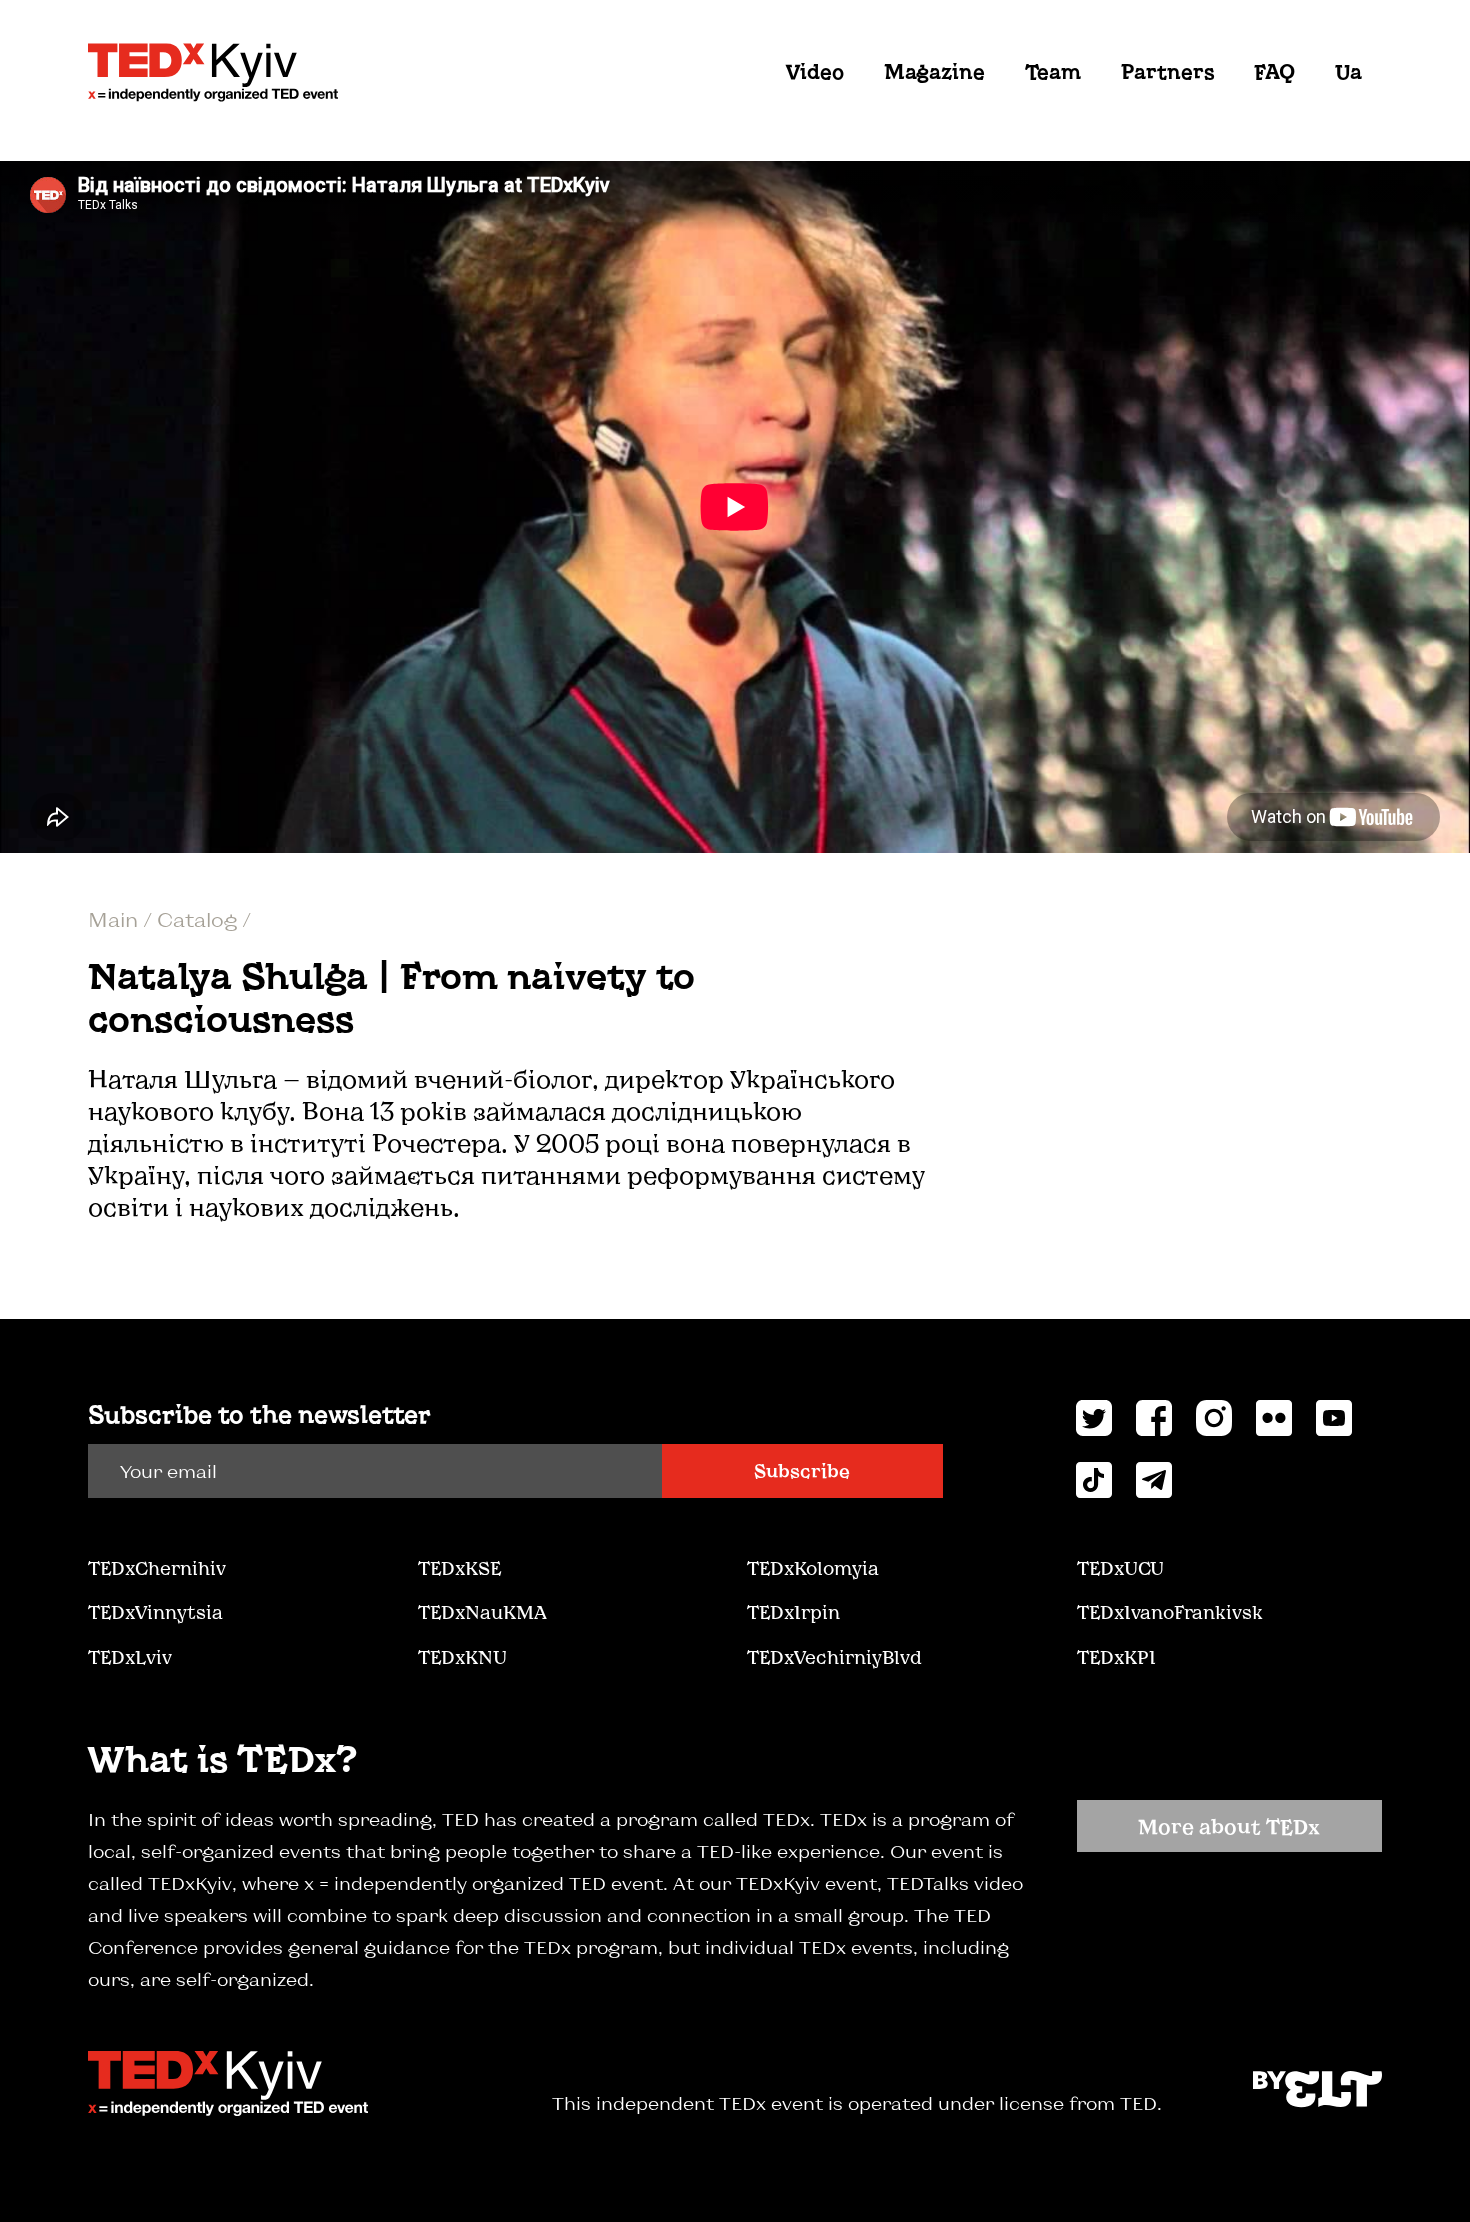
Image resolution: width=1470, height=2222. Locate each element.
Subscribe (802, 1471)
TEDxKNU (462, 1657)
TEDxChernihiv (157, 1568)
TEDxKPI (1116, 1657)
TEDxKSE (459, 1568)
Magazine (934, 71)
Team (1053, 71)
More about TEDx (1229, 1826)
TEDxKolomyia (813, 1568)
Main (115, 919)
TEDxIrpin (793, 1612)
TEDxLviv (130, 1657)
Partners (1167, 71)
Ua (1348, 71)
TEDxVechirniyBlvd (834, 1657)
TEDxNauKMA (482, 1612)
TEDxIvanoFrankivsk (1170, 1612)
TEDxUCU (1120, 1568)
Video (815, 71)
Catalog (199, 919)
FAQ (1274, 71)
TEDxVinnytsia (155, 1612)
